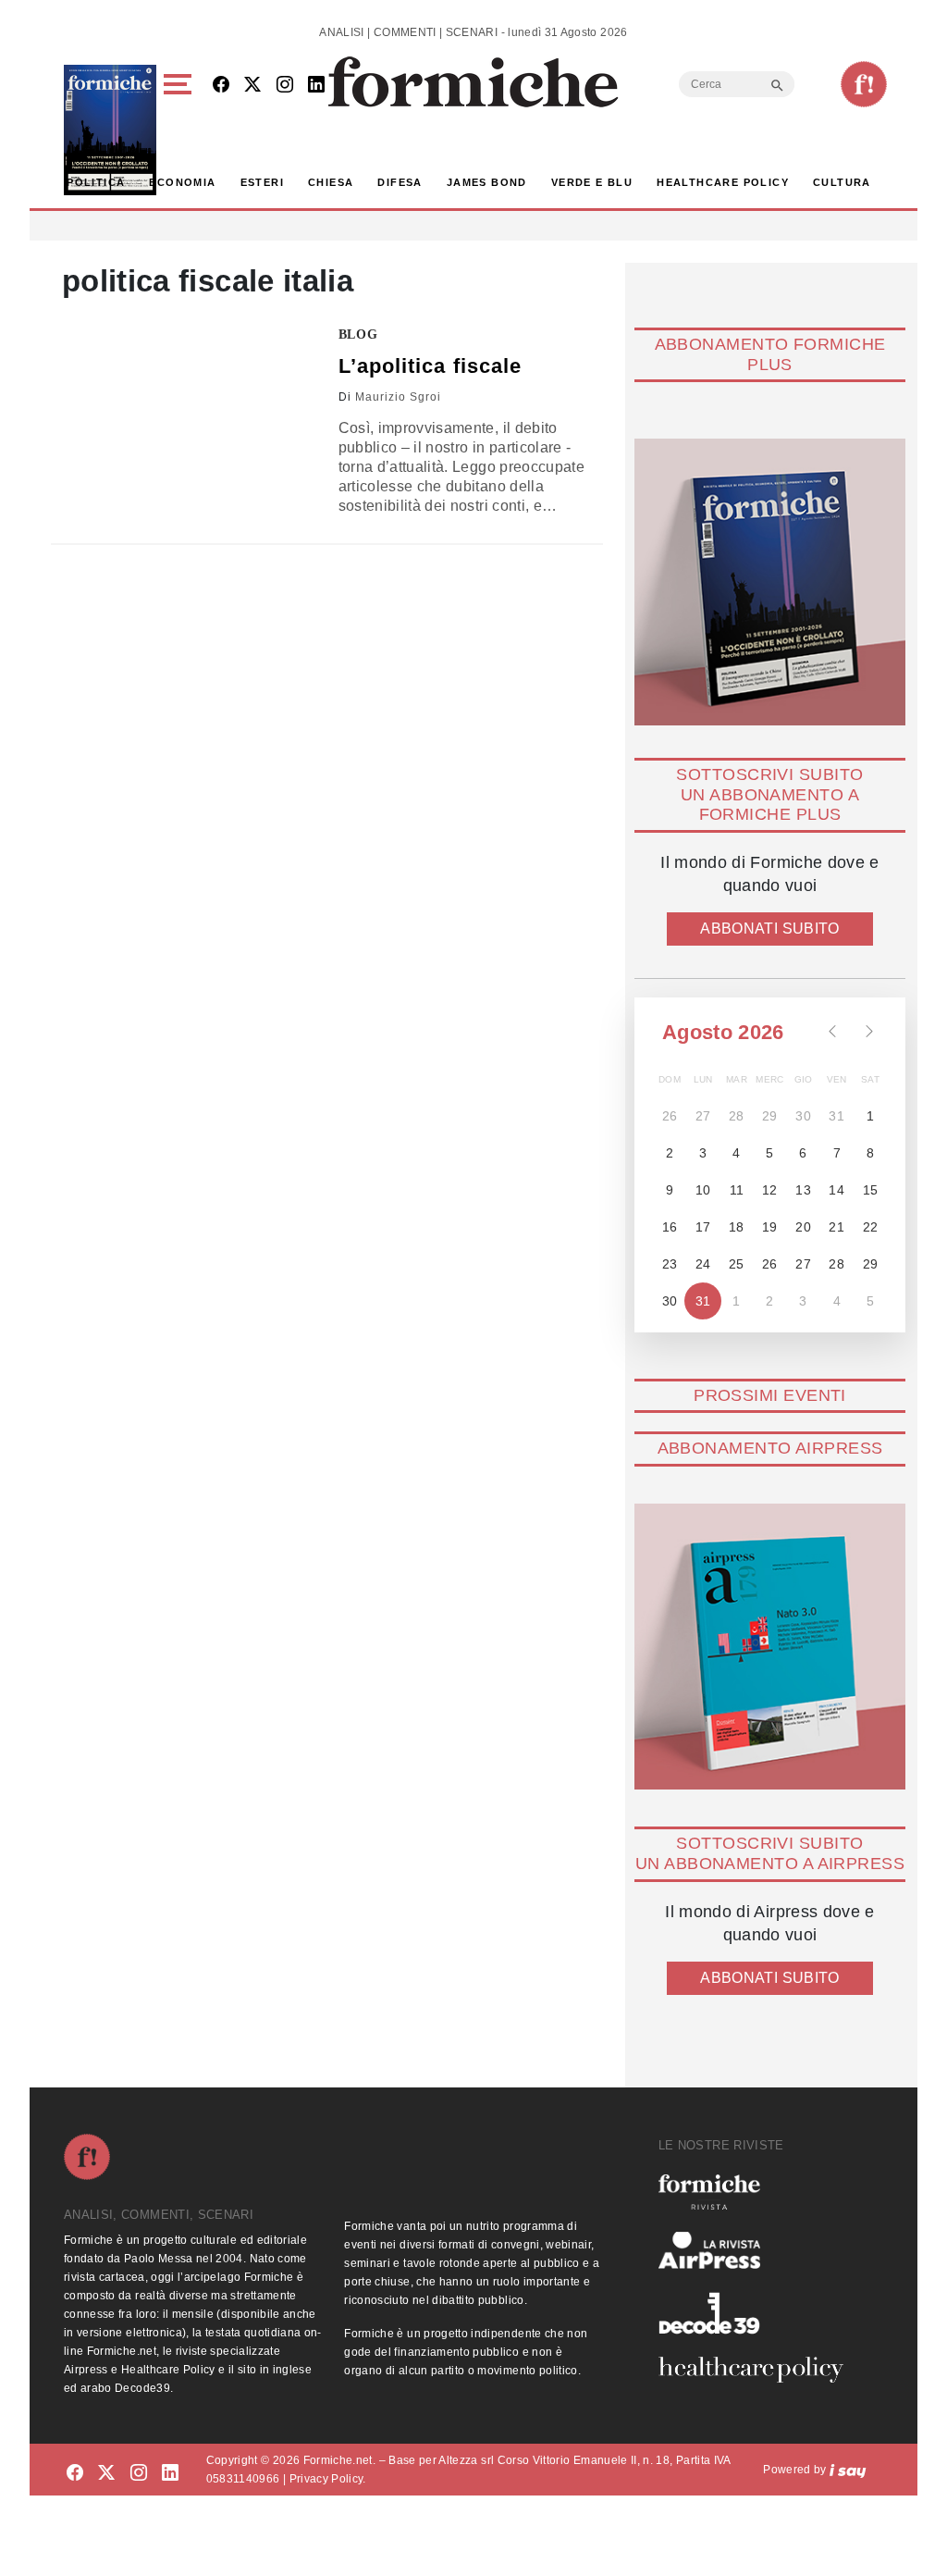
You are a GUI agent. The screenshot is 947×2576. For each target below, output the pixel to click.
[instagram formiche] (139, 2473)
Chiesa (331, 182)
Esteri (262, 182)
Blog (358, 334)
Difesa (400, 182)
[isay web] (848, 2470)
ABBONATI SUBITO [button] (769, 929)
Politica (96, 182)
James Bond (487, 182)
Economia (182, 182)
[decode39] (758, 2312)
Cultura (842, 182)
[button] (181, 130)
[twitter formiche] (106, 2473)
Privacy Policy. (328, 2479)
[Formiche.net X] (252, 86)
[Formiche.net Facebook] (221, 86)
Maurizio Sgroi (398, 397)
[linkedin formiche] (170, 2473)
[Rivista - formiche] (758, 2192)
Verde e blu (592, 182)
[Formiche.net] (864, 84)
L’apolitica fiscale (430, 366)
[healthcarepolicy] (758, 2370)
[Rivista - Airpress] (758, 2251)
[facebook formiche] (75, 2473)
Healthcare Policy (723, 182)
